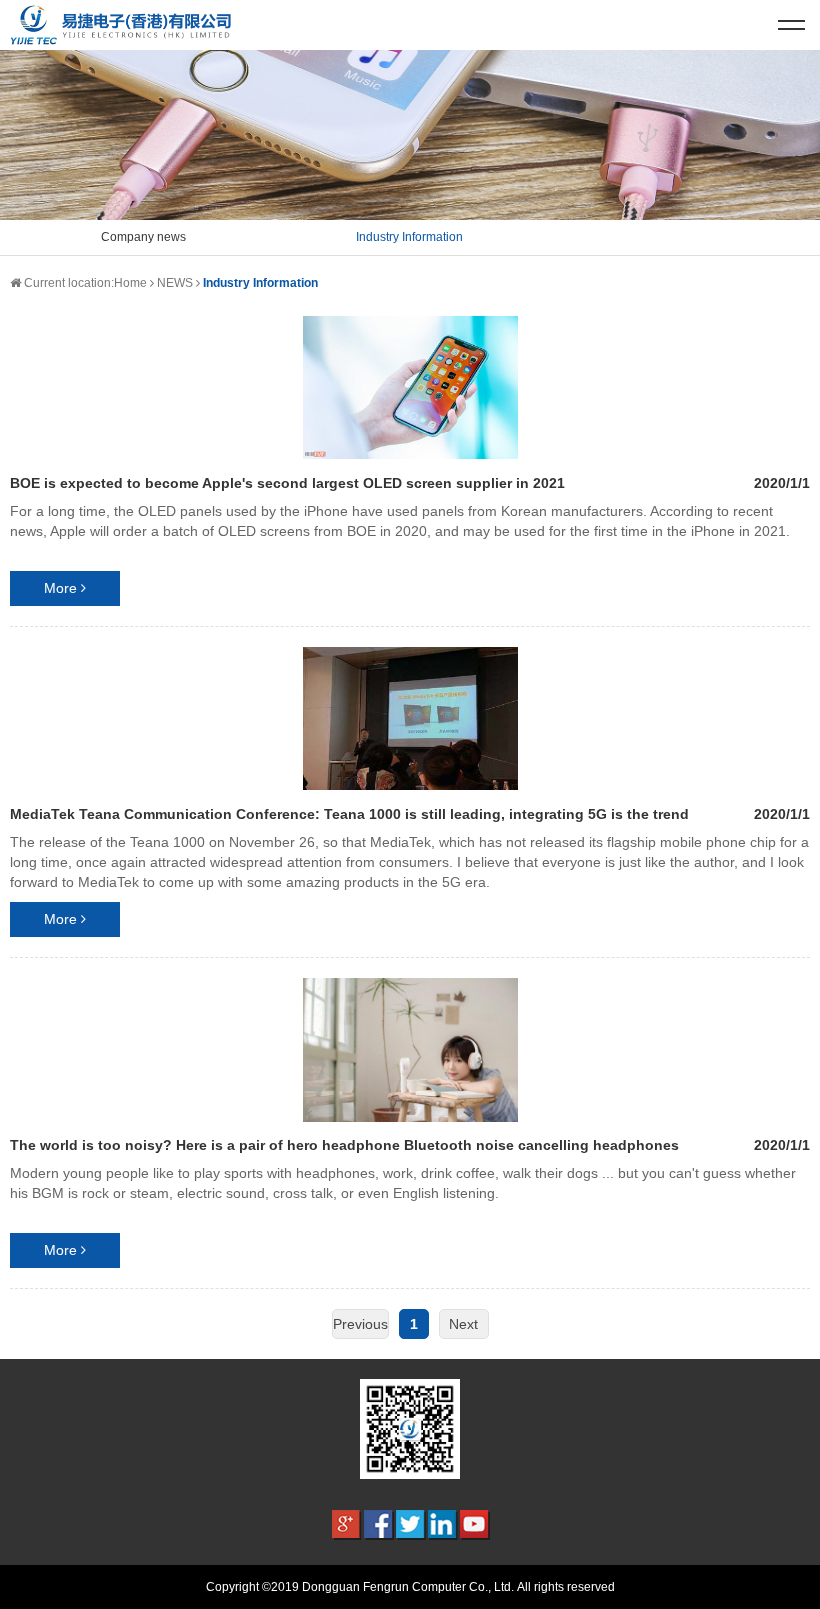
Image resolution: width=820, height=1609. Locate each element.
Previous (360, 1324)
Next (463, 1324)
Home (130, 283)
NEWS (175, 283)
